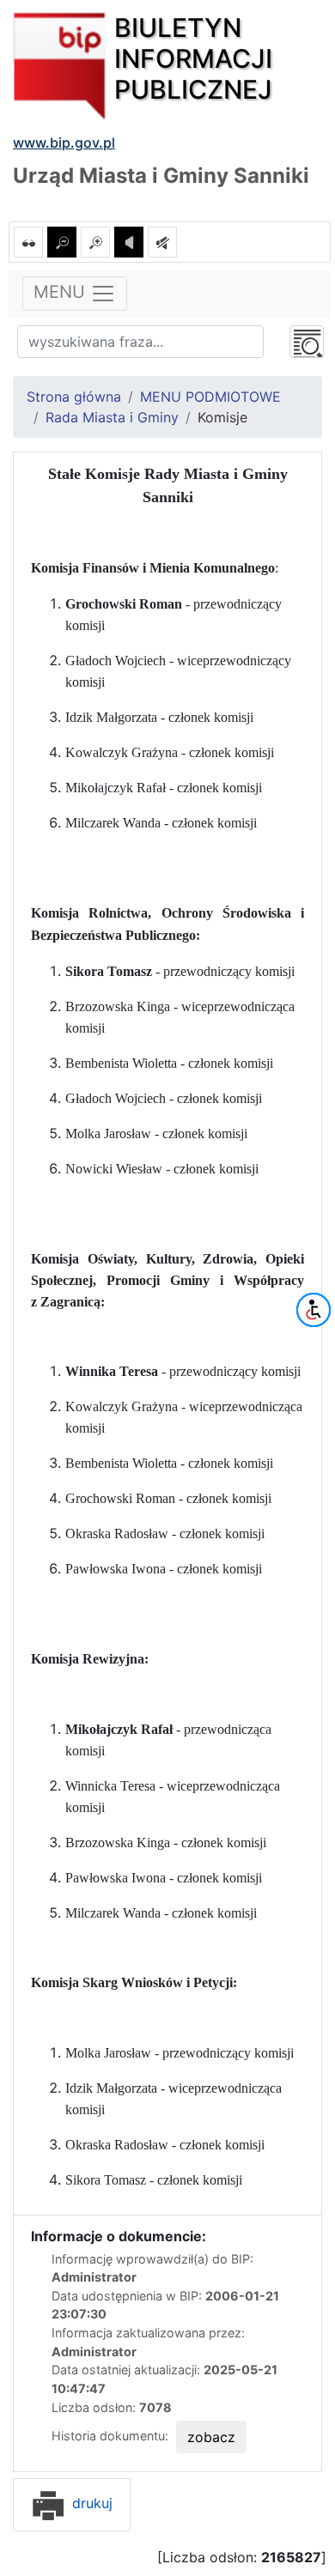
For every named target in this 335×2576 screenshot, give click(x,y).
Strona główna (74, 397)
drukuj (90, 2503)
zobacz (211, 2437)
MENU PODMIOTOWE (210, 397)
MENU (62, 292)
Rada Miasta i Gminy (112, 417)
